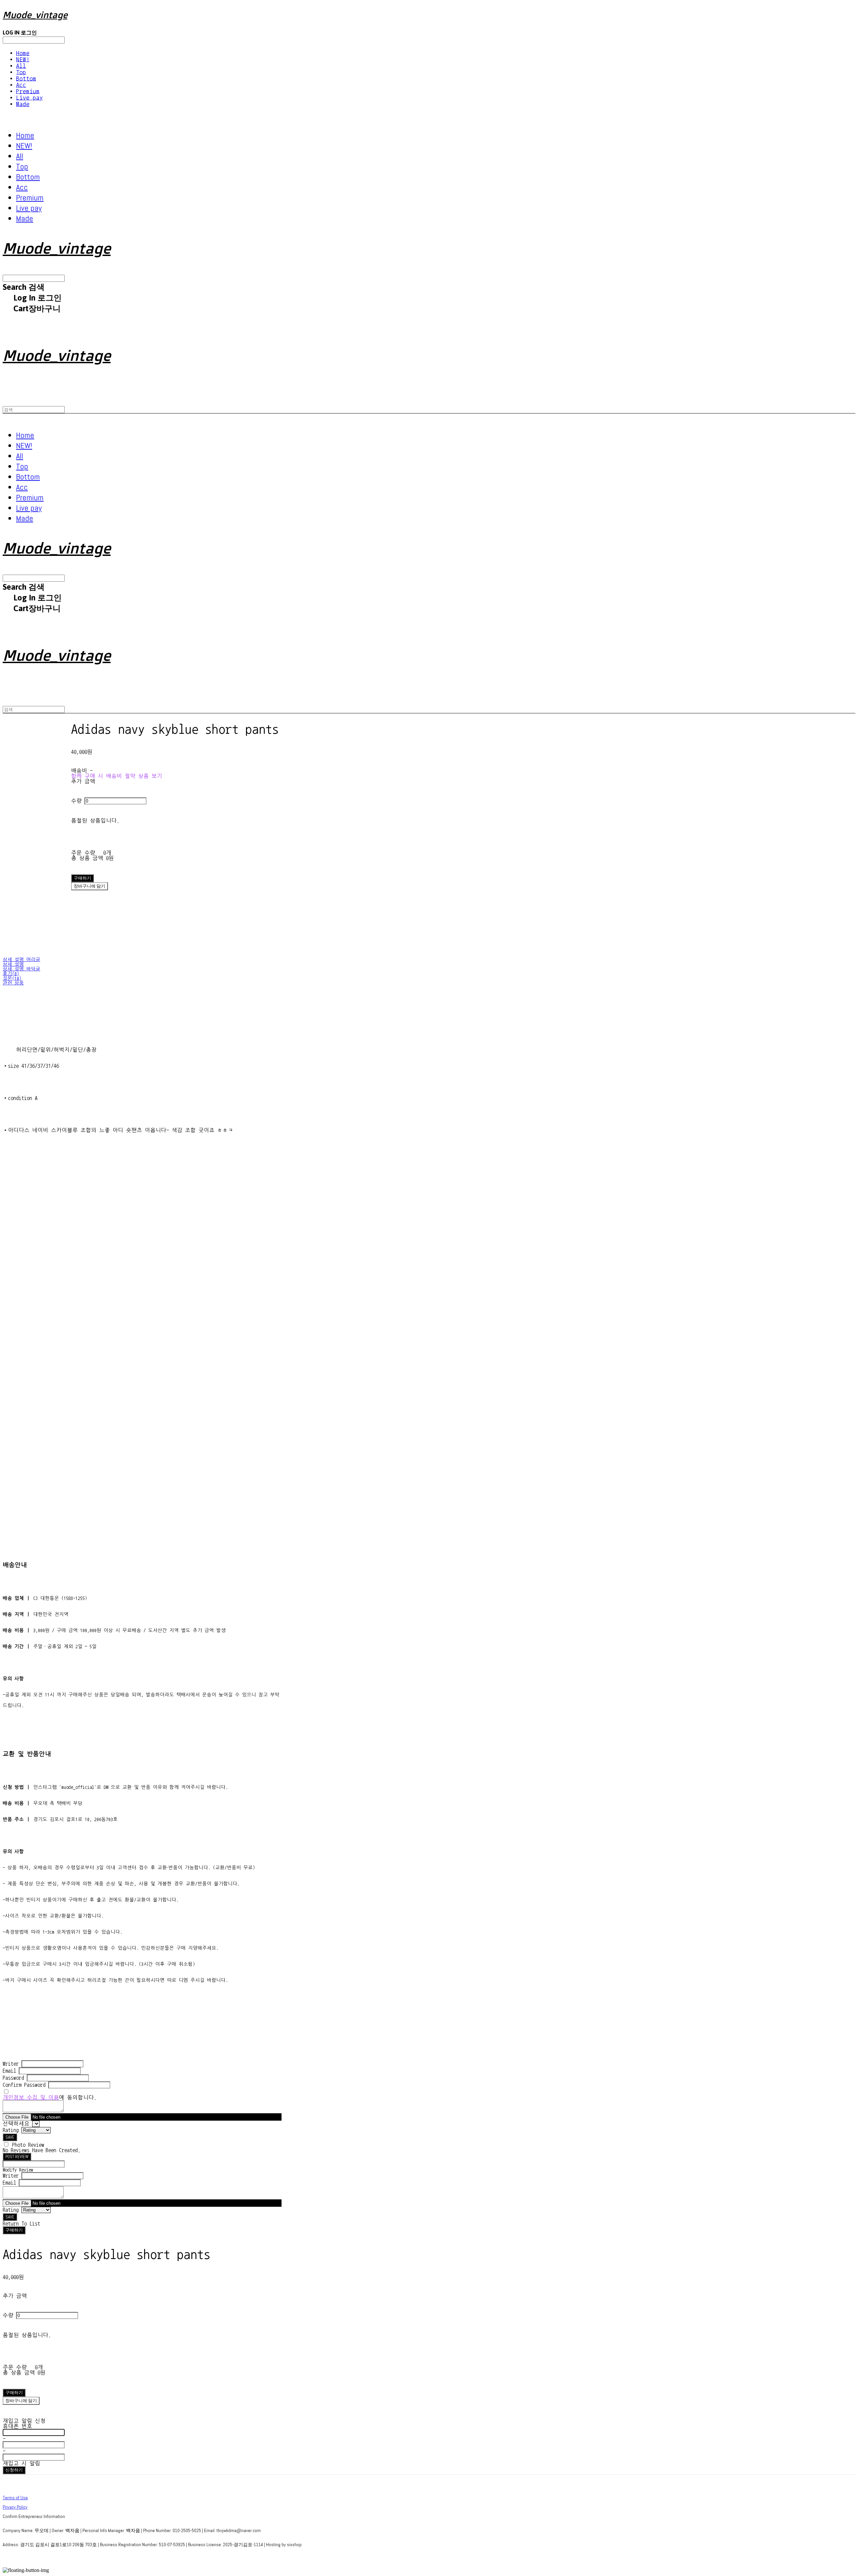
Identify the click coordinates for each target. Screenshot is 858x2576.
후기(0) (11, 974)
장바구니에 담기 (21, 2401)
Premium (28, 91)
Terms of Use (15, 2498)
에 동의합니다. (50, 2098)
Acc (21, 85)
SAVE (10, 2137)
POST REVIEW (17, 2157)
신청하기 (14, 2470)
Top (21, 72)
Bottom (26, 79)
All (21, 66)
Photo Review (28, 2145)
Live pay (29, 98)
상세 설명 (13, 964)
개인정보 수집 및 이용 (31, 2098)
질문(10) (12, 978)
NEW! (23, 59)
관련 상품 (13, 983)
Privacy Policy (15, 2507)
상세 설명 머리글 (21, 960)
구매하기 (14, 2230)
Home (23, 53)
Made (23, 104)
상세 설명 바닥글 (21, 969)
